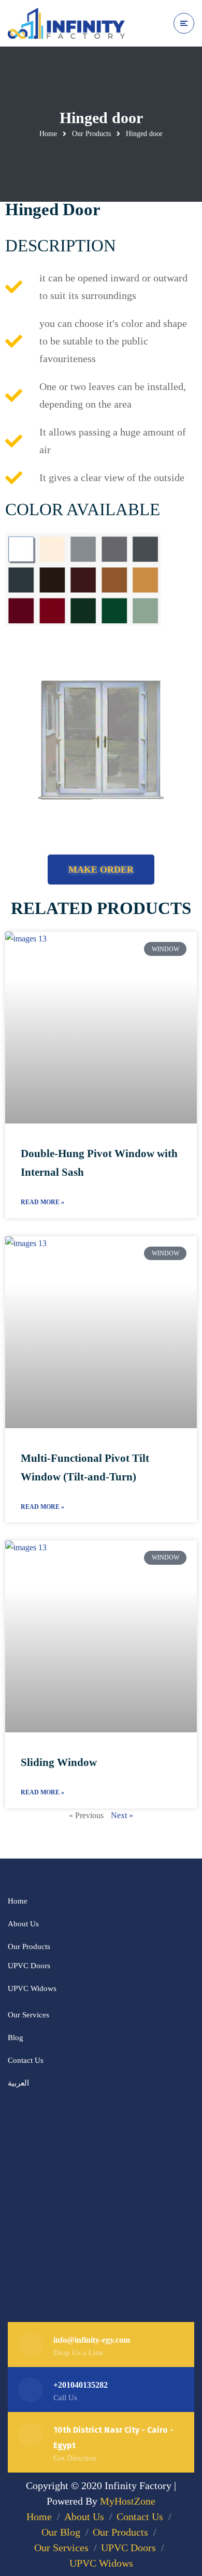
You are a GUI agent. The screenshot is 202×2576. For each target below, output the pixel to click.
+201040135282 (81, 2385)
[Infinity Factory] (66, 23)
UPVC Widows (32, 1988)
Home (48, 134)
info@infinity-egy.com (92, 2340)
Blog (16, 2038)
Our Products (91, 134)
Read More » (42, 1202)
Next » (122, 1815)
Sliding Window (59, 1762)
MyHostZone (128, 2501)
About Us (23, 1924)
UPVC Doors (29, 1966)
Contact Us (26, 2060)
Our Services (28, 2015)
